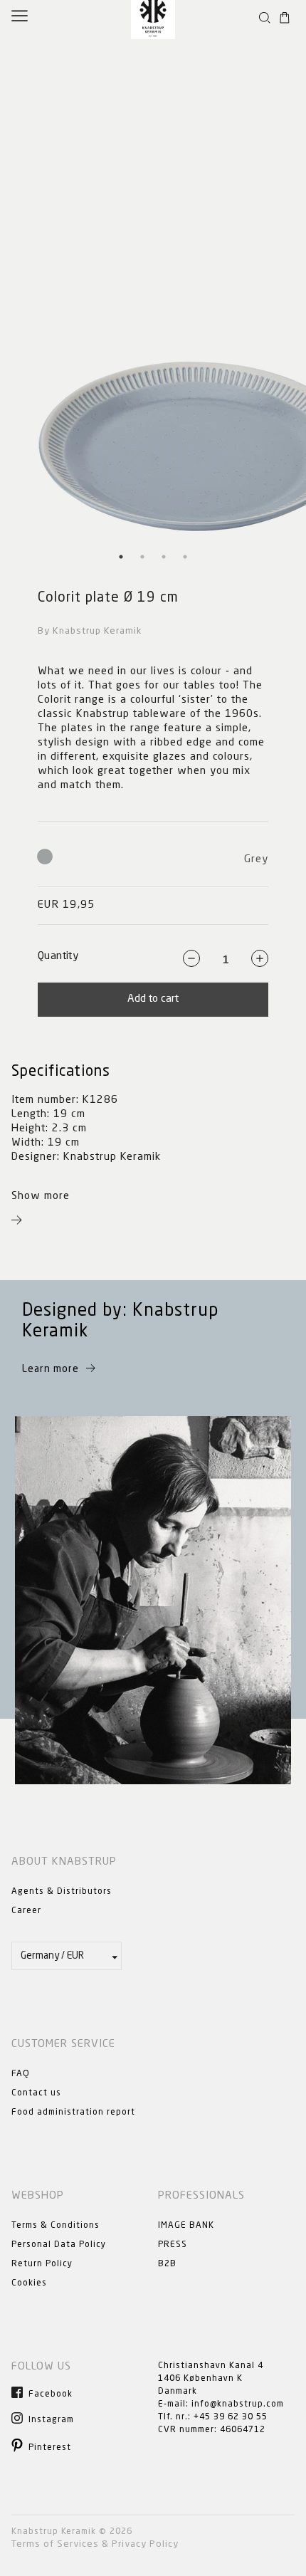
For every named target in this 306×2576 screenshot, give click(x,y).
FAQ (21, 2074)
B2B (167, 2264)
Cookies (29, 2283)
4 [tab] (185, 557)
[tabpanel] (153, 290)
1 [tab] (121, 557)
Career (26, 1911)
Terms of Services (55, 2544)
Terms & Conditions (56, 2226)
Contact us (36, 2093)
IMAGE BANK (186, 2226)
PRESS (173, 2245)
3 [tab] (164, 557)
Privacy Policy (145, 2544)
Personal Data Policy (59, 2245)
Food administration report (73, 2112)
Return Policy (42, 2264)
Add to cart (153, 999)
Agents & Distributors (62, 1892)
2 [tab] (142, 557)
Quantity (58, 957)
